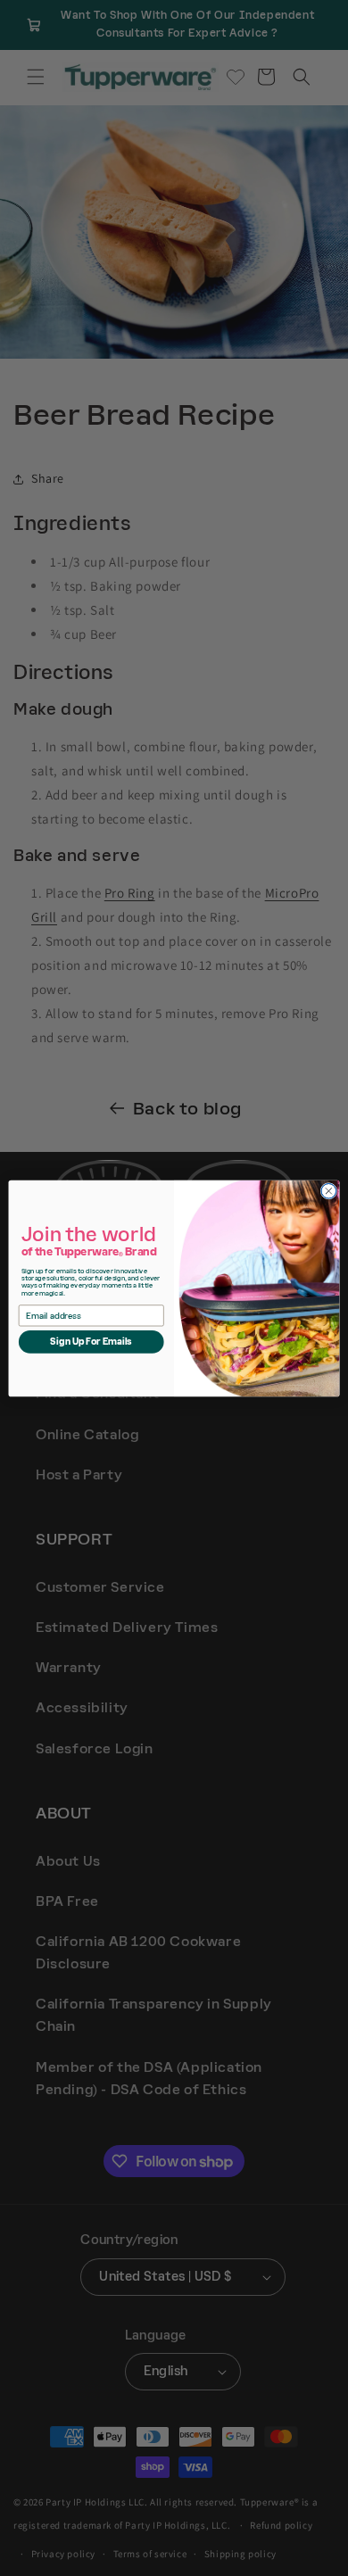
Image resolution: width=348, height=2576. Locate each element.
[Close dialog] (329, 1191)
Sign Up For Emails (91, 1341)
